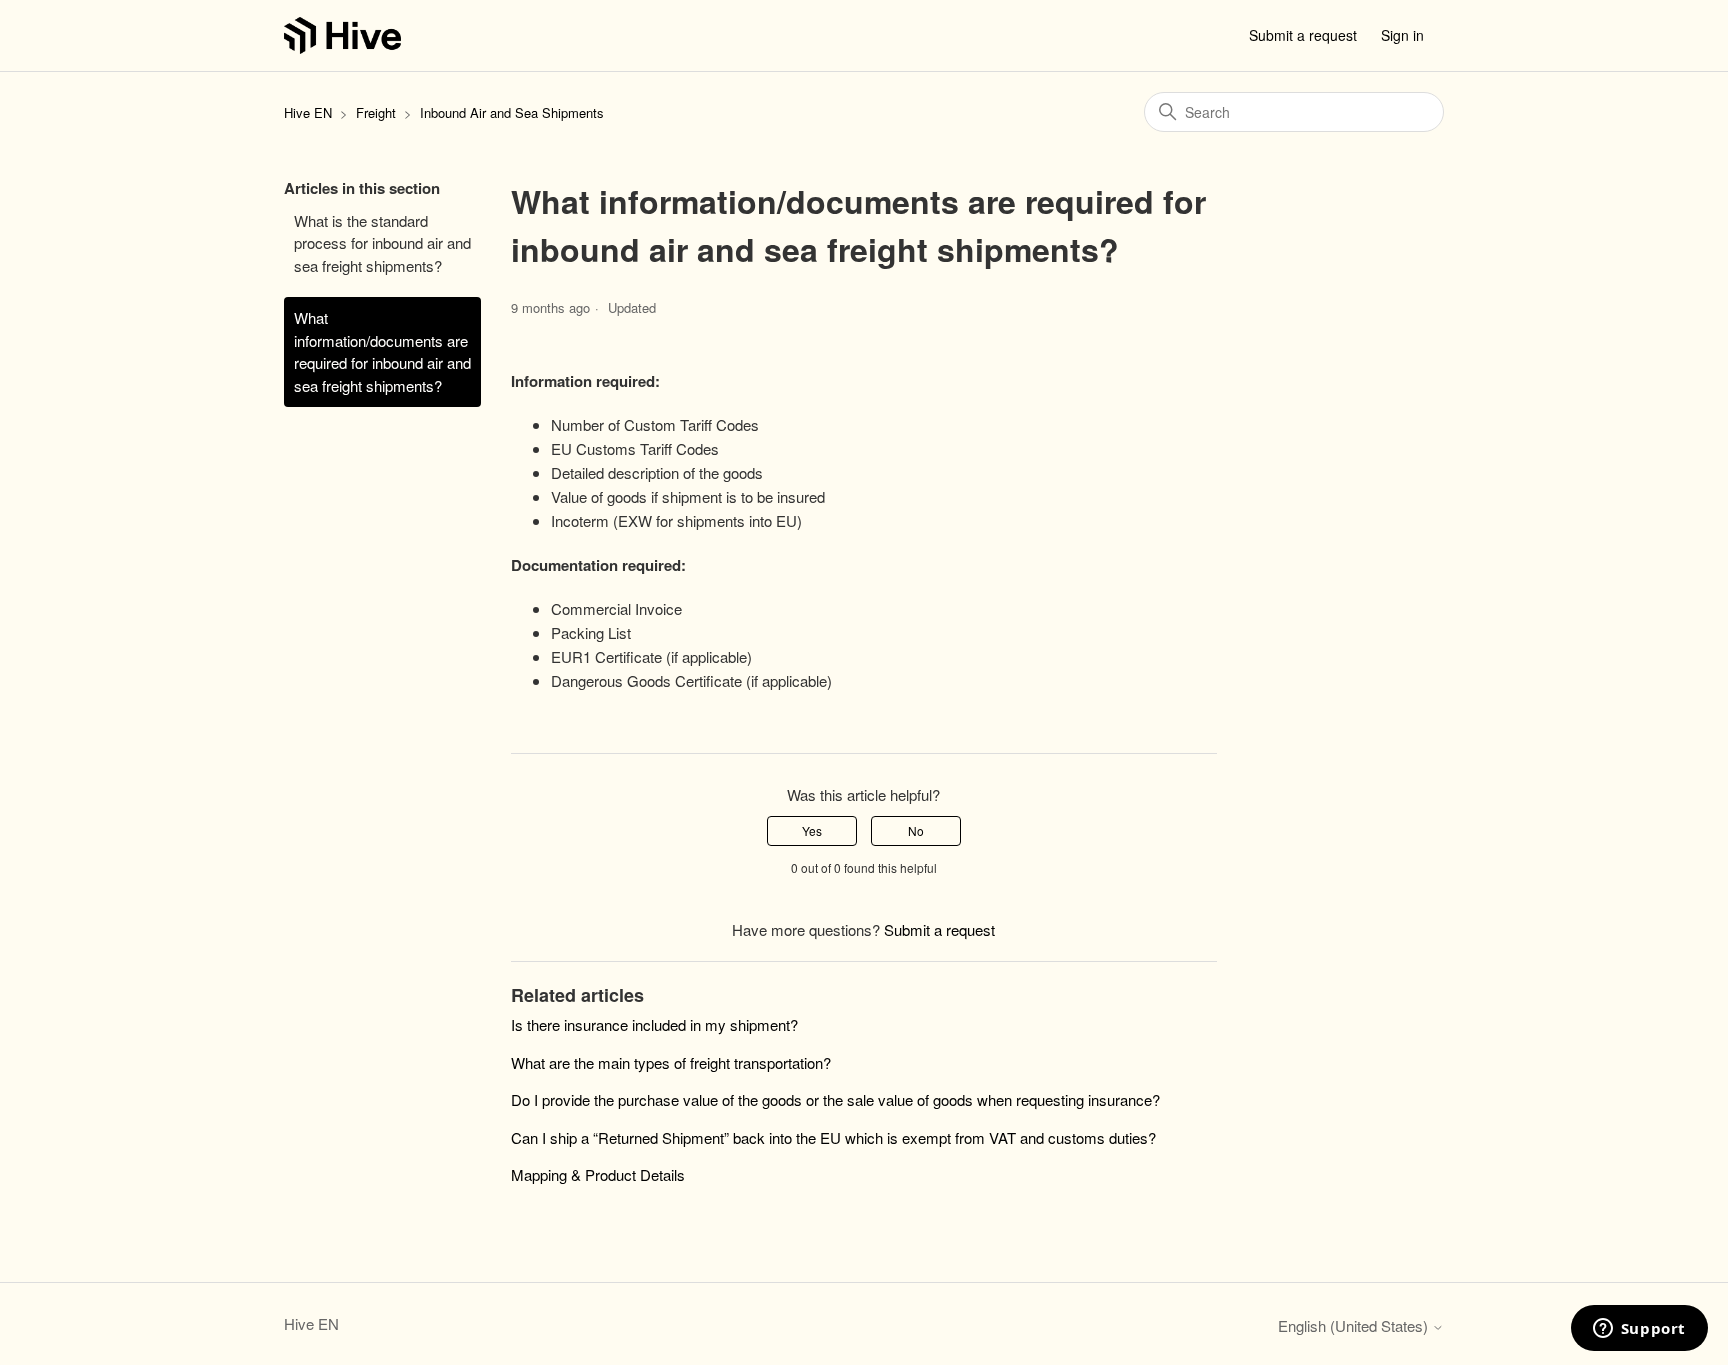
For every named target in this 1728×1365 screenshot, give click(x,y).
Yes (812, 830)
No (916, 830)
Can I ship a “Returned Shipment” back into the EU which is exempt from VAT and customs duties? (833, 1137)
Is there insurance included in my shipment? (654, 1024)
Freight (378, 112)
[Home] (342, 35)
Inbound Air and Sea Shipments (512, 112)
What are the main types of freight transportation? (671, 1062)
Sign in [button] (1402, 35)
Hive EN (308, 112)
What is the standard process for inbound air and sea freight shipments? (382, 243)
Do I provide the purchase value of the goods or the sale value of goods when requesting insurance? (835, 1099)
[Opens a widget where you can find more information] (1639, 1330)
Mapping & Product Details (598, 1174)
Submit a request (1303, 35)
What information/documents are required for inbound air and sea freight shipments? (382, 351)
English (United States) (1355, 1325)
